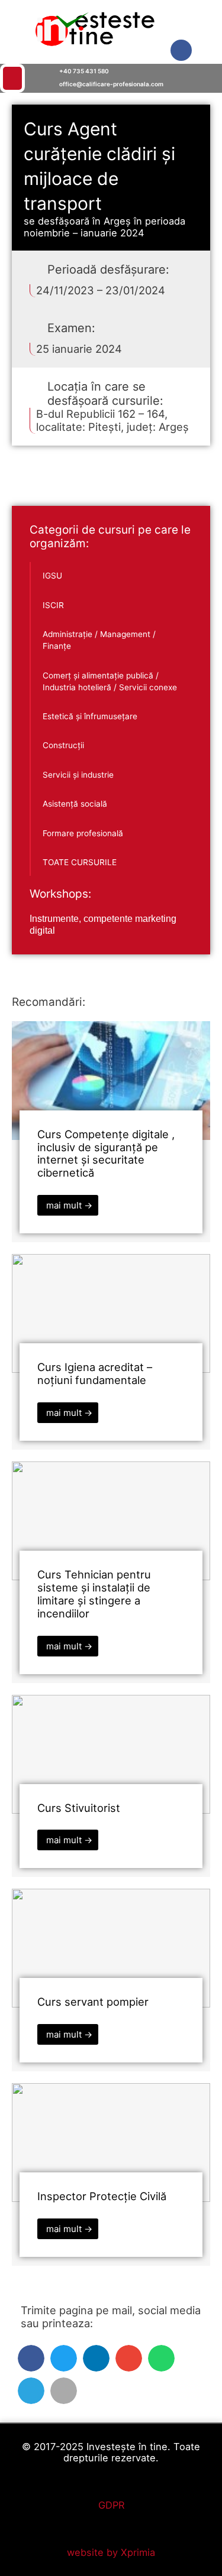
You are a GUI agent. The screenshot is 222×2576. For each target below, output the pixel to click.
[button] (22, 78)
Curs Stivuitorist (79, 1808)
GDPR (111, 2505)
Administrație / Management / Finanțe (99, 640)
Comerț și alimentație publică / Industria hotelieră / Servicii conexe (110, 681)
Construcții (63, 745)
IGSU (52, 576)
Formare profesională (83, 833)
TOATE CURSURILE (80, 862)
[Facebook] (181, 50)
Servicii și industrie (78, 775)
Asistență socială (75, 804)
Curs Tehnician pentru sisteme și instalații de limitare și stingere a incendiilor (94, 1594)
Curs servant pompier (93, 2002)
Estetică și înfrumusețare (90, 716)
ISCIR (53, 605)
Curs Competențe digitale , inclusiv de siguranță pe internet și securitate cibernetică (106, 1154)
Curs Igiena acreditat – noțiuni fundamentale (95, 1373)
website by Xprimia (111, 2552)
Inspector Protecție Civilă (102, 2196)
